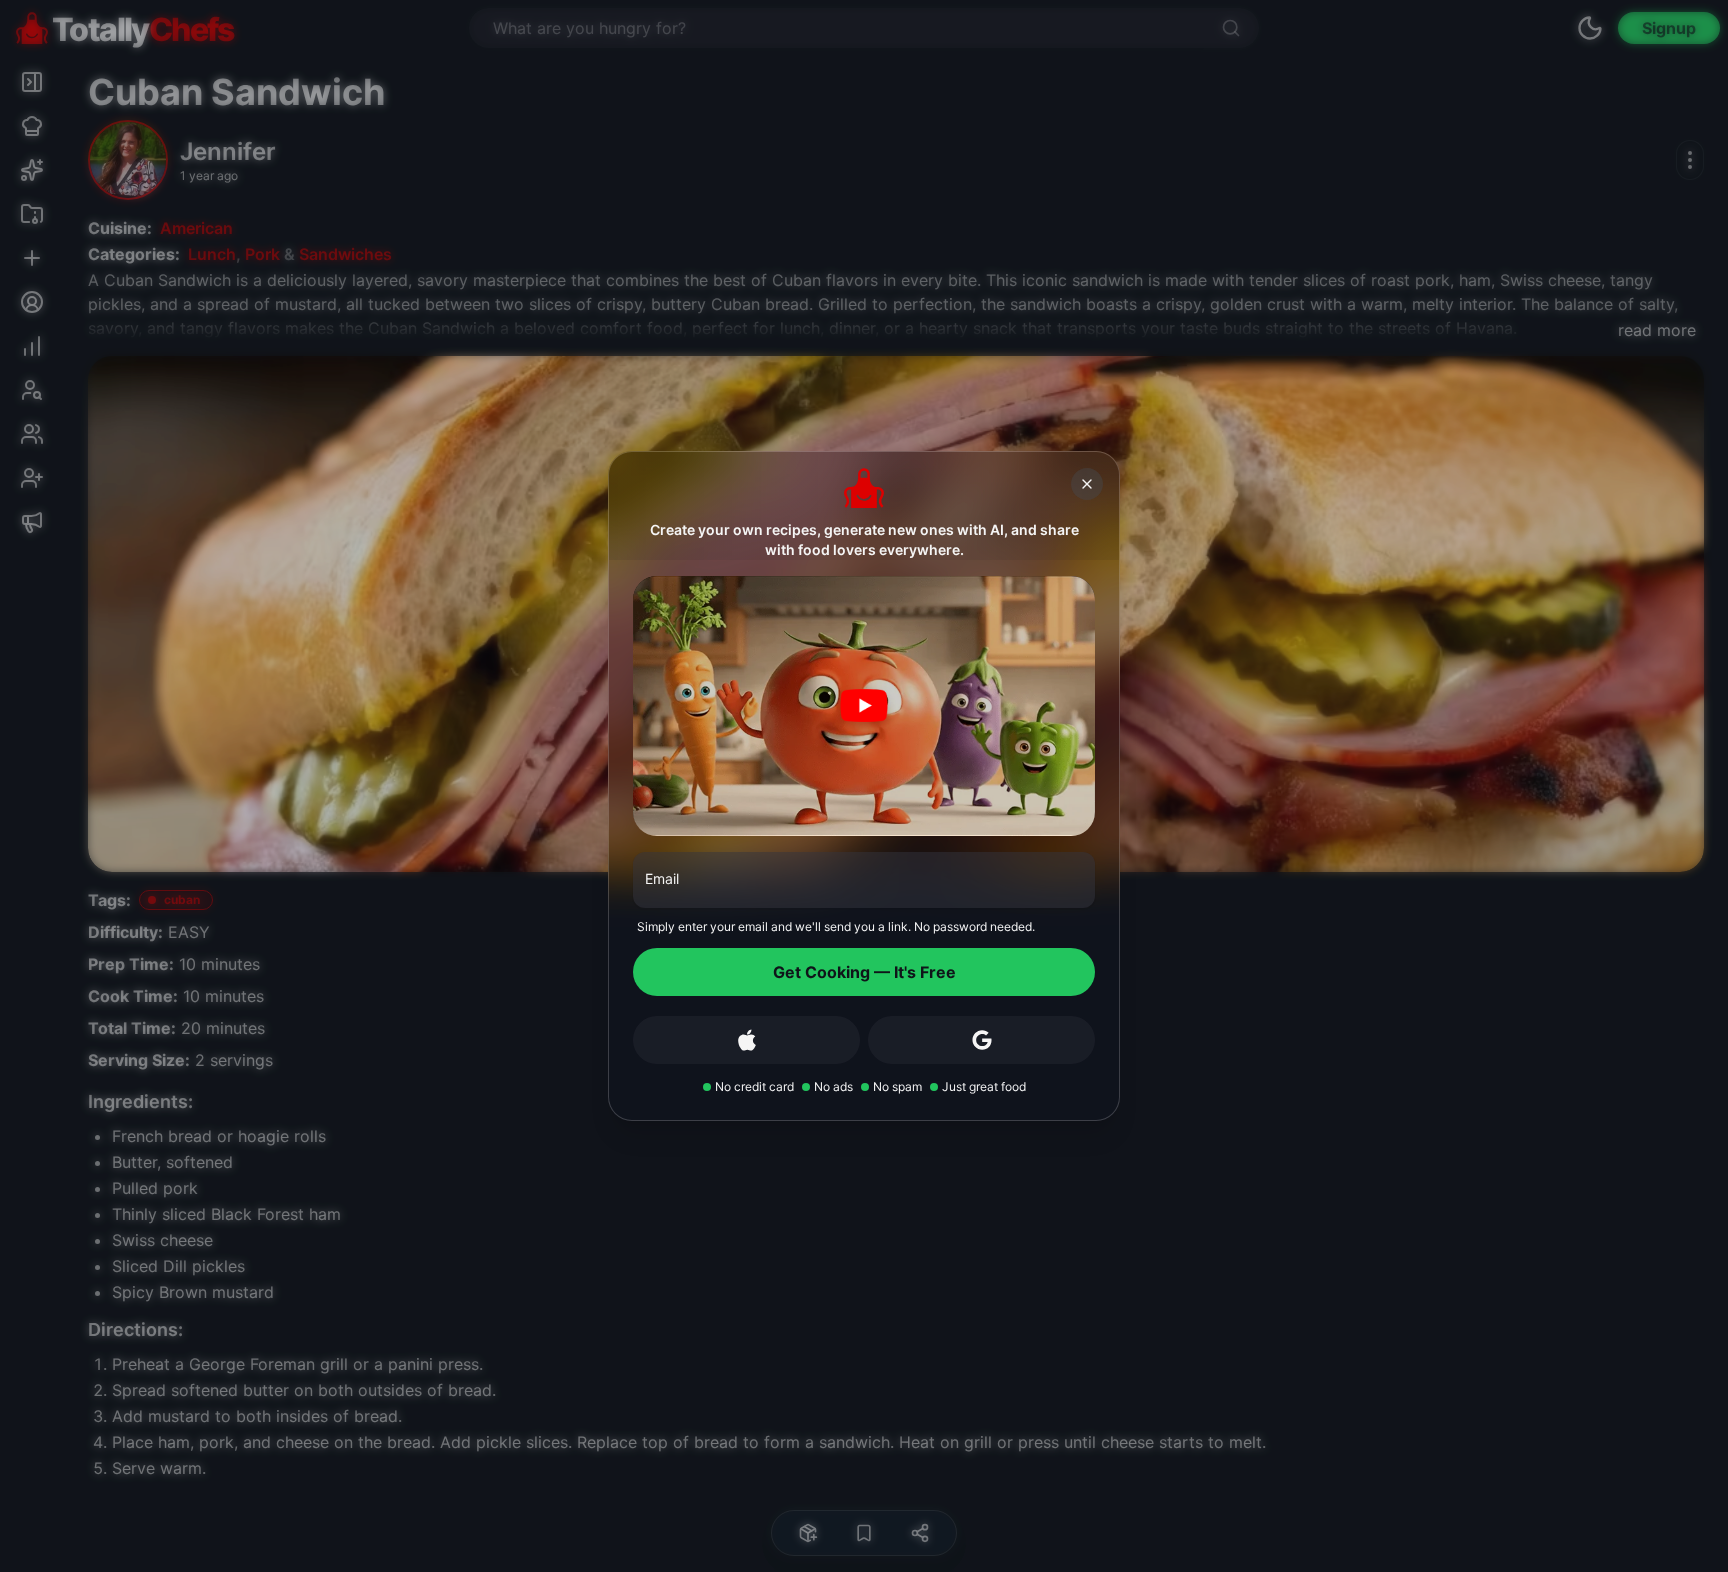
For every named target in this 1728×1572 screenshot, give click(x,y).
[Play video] (864, 706)
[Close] (1087, 484)
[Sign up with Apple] (746, 1040)
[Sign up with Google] (981, 1040)
